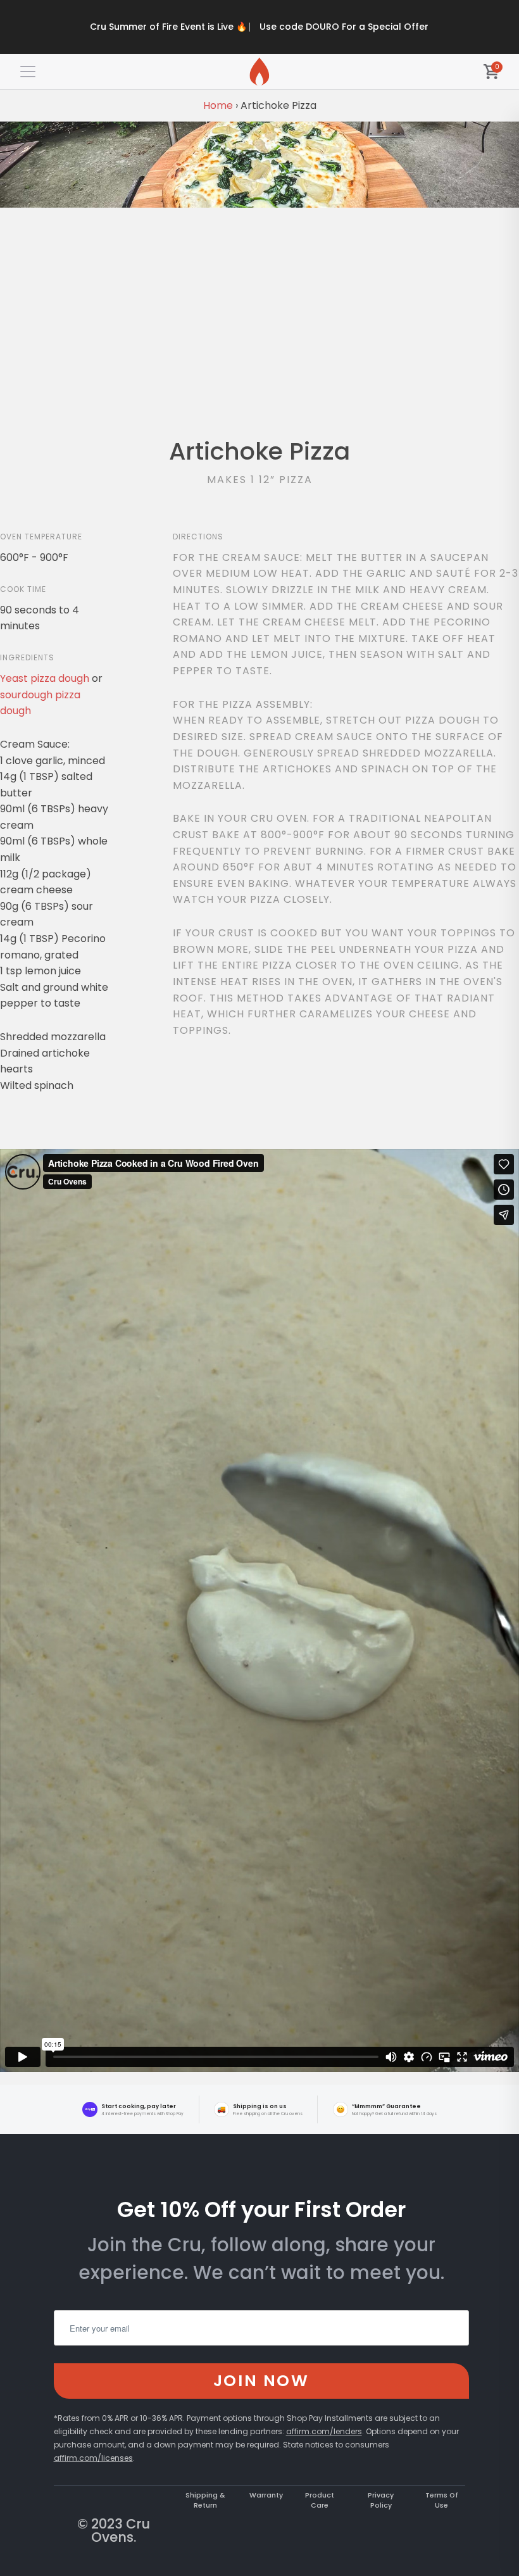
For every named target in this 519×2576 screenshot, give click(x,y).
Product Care (320, 2500)
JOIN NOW (261, 2380)
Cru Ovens (121, 2530)
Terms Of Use (442, 2500)
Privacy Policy (381, 2500)
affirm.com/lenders (324, 2431)
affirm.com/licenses (93, 2458)
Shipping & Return (205, 2500)
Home (218, 105)
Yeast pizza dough (45, 678)
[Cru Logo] (259, 72)
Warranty (266, 2495)
